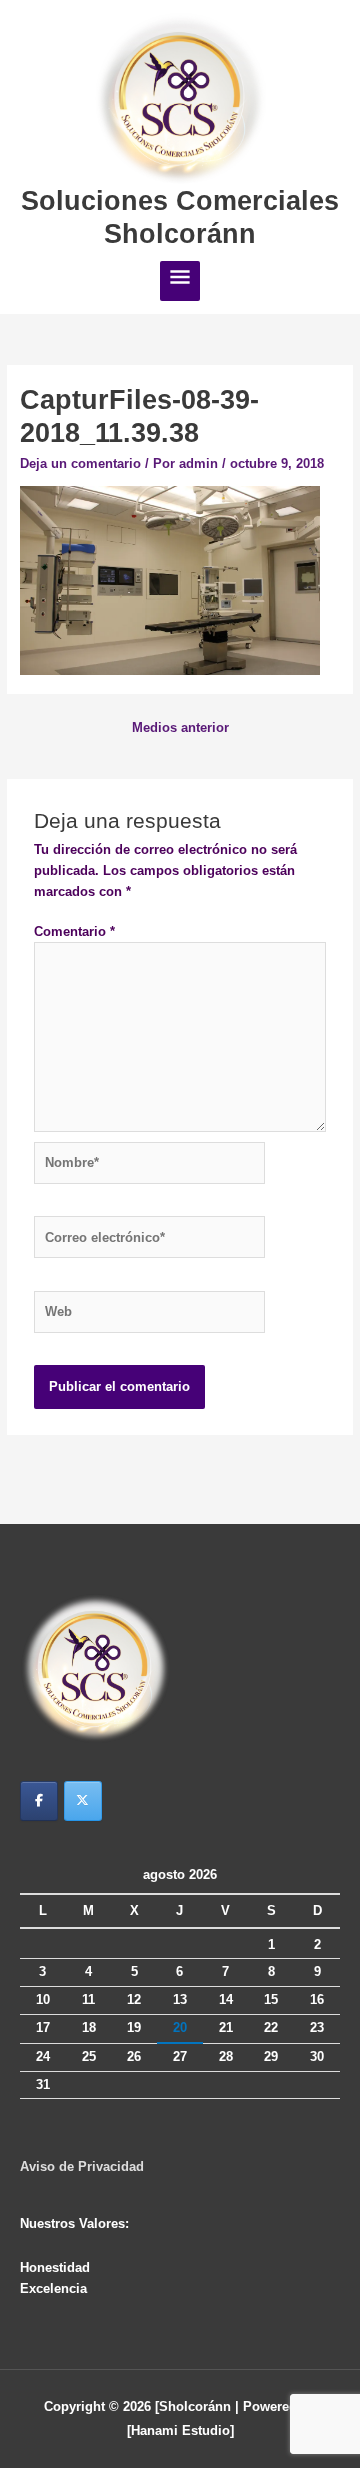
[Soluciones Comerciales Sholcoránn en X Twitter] (83, 1801)
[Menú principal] (179, 281)
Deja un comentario (80, 463)
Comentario (74, 931)
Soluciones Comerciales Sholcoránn (180, 217)
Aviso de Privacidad (82, 2166)
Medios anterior (180, 727)
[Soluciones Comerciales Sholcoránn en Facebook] (39, 1801)
